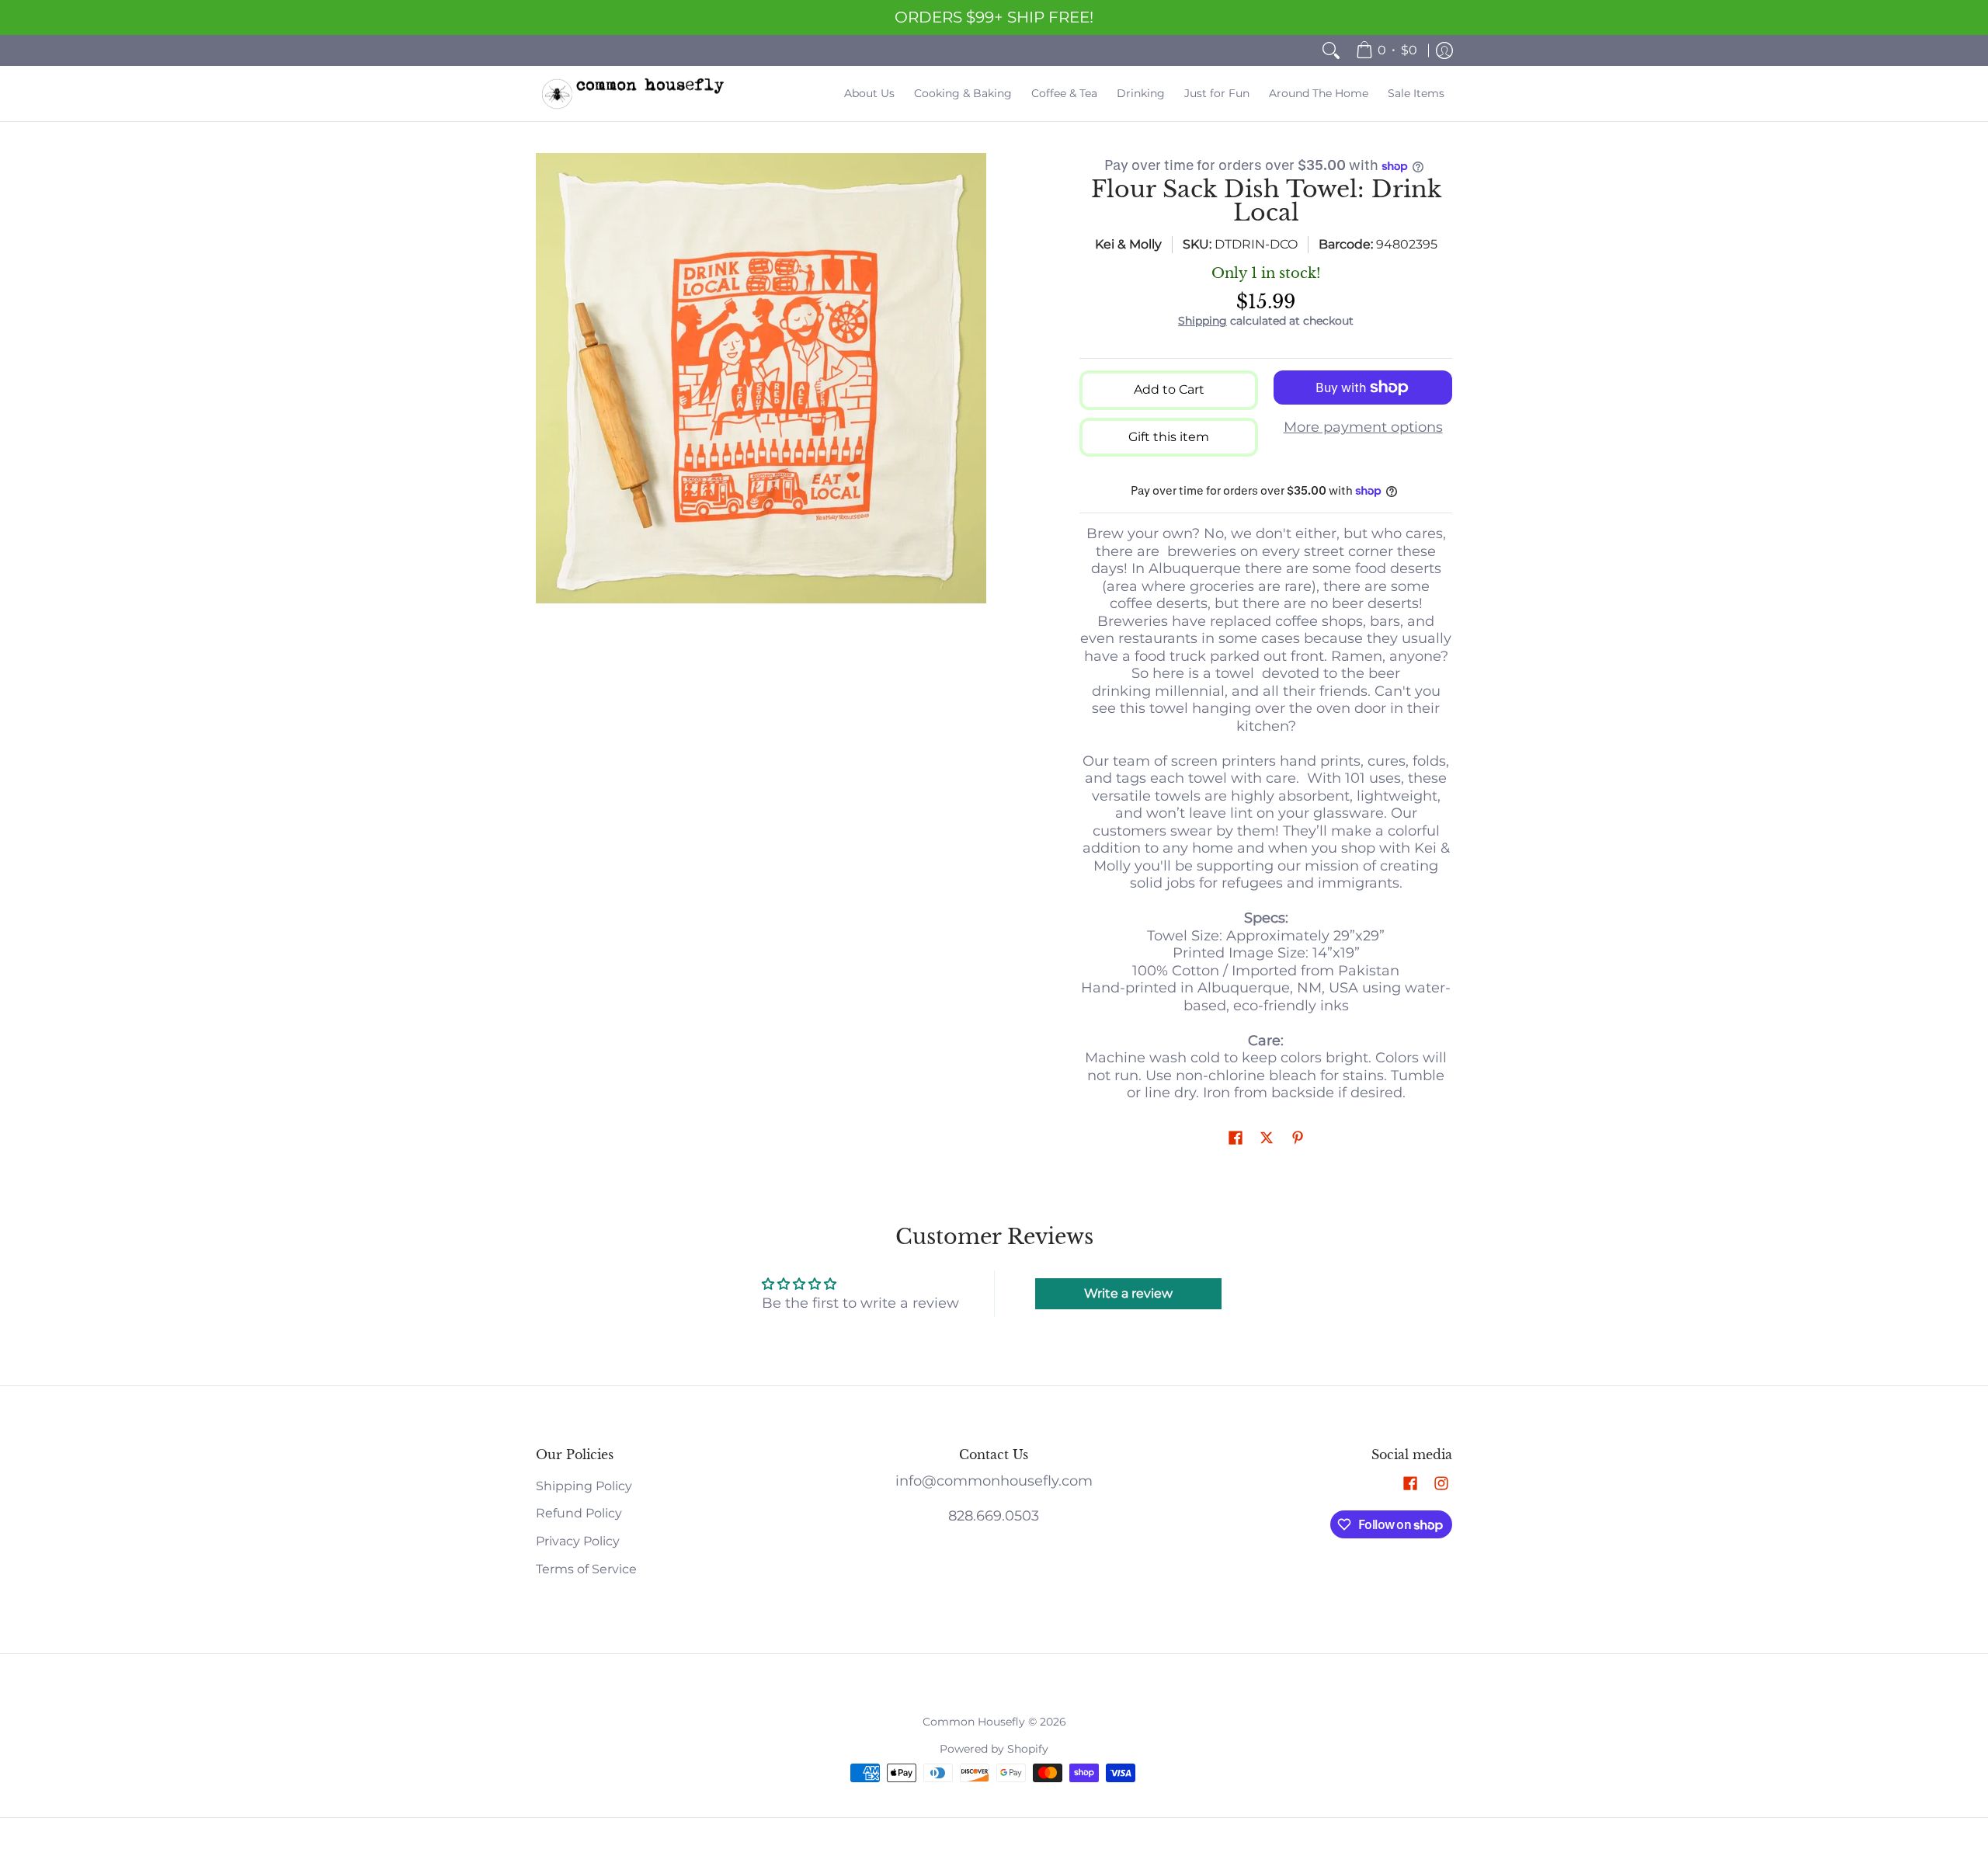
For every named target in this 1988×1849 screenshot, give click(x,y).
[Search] (1331, 50)
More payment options (1363, 427)
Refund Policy (579, 1513)
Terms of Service (586, 1569)
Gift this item (1169, 437)
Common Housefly (974, 1722)
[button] (1236, 1139)
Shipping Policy (584, 1486)
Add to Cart (1169, 389)
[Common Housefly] (633, 94)
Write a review (1128, 1293)
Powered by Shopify (994, 1749)
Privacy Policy (578, 1541)
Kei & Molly (1128, 244)
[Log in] (1444, 50)
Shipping (1203, 321)
